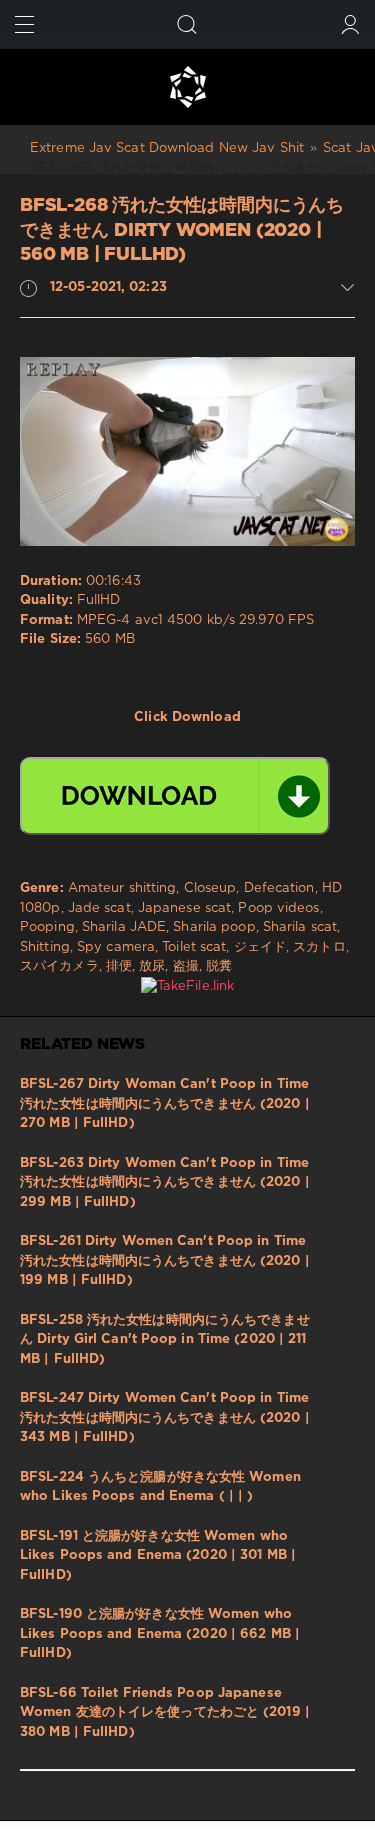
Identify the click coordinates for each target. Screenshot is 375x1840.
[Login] (350, 24)
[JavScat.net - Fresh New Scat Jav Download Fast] (187, 87)
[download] (175, 796)
